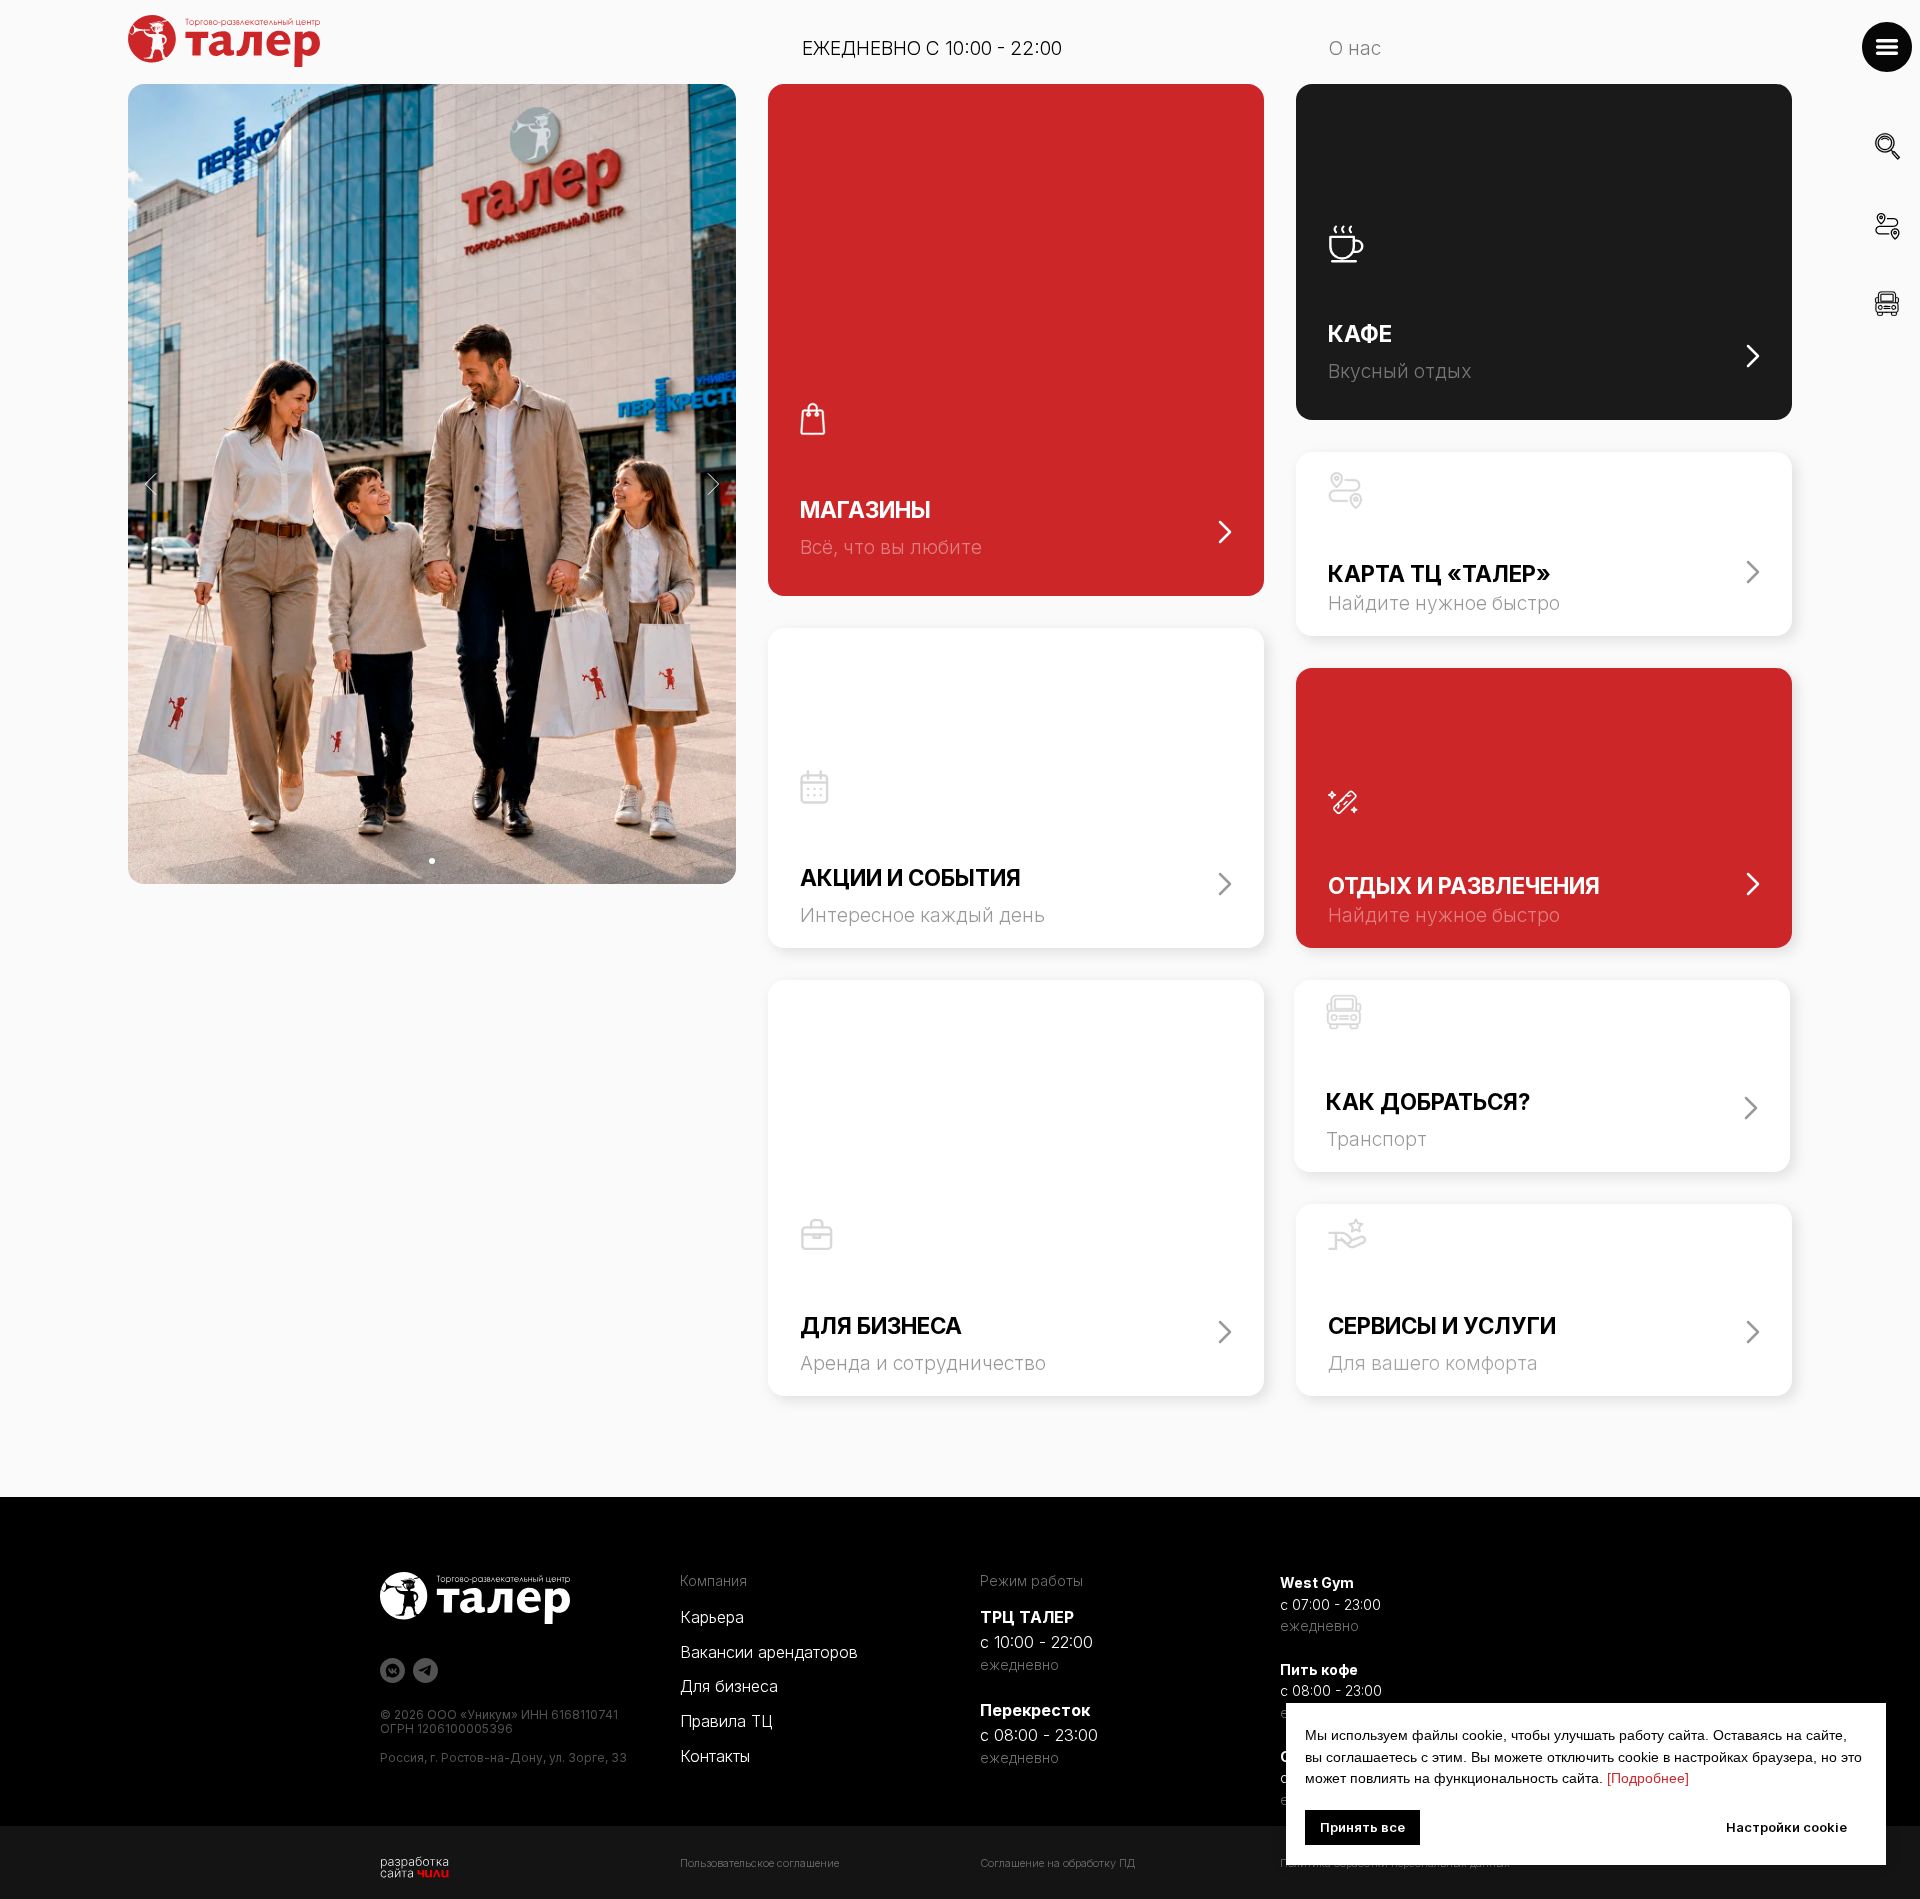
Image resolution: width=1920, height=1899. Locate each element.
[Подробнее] (1648, 1778)
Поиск (1887, 175)
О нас (1355, 48)
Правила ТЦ (726, 1721)
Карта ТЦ (1889, 255)
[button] (1887, 47)
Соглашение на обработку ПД (1057, 1863)
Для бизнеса (729, 1686)
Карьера (712, 1617)
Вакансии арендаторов (769, 1652)
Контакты (715, 1756)
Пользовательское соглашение (759, 1863)
